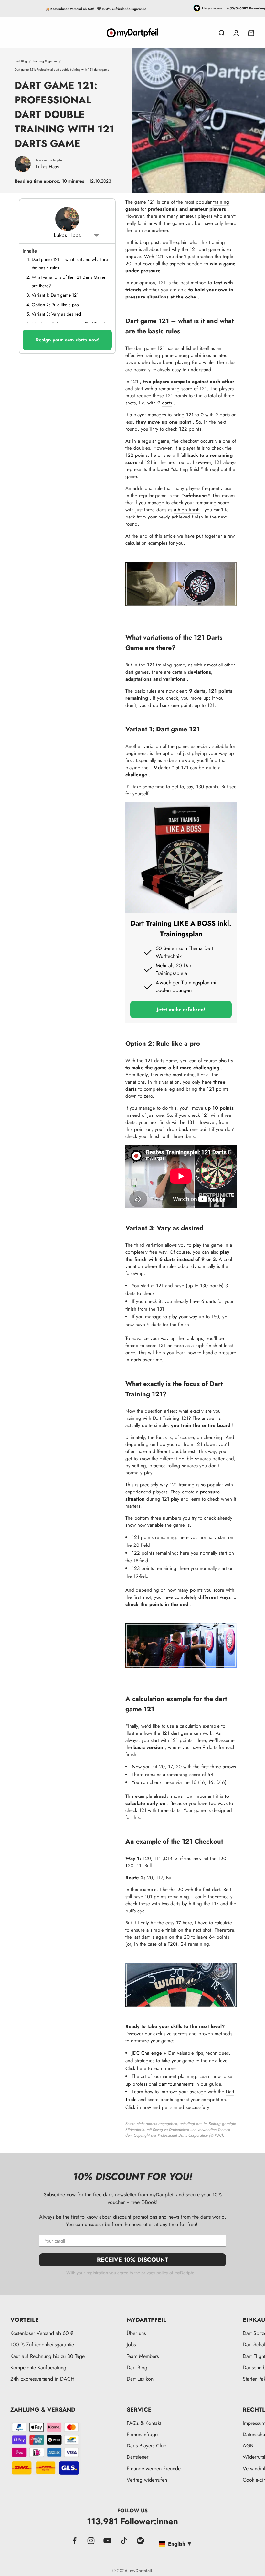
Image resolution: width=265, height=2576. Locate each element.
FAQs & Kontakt (144, 2423)
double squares (195, 1459)
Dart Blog (21, 61)
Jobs (131, 2345)
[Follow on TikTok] (124, 2541)
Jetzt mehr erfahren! (181, 1009)
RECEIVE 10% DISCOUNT (132, 2260)
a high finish (187, 510)
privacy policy (155, 2273)
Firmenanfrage (142, 2434)
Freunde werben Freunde (154, 2469)
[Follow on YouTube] (107, 2541)
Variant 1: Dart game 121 (55, 295)
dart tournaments (176, 2084)
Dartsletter (138, 2457)
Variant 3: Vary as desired (56, 314)
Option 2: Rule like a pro (55, 305)
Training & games (45, 61)
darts (167, 403)
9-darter (162, 768)
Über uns (136, 2333)
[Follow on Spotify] (140, 2541)
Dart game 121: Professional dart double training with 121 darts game (62, 70)
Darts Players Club (147, 2446)
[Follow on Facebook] (74, 2541)
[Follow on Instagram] (91, 2541)
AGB (248, 2446)
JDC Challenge (147, 2053)
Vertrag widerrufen (147, 2480)
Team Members (143, 2356)
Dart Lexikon (140, 2379)
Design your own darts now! (67, 340)
